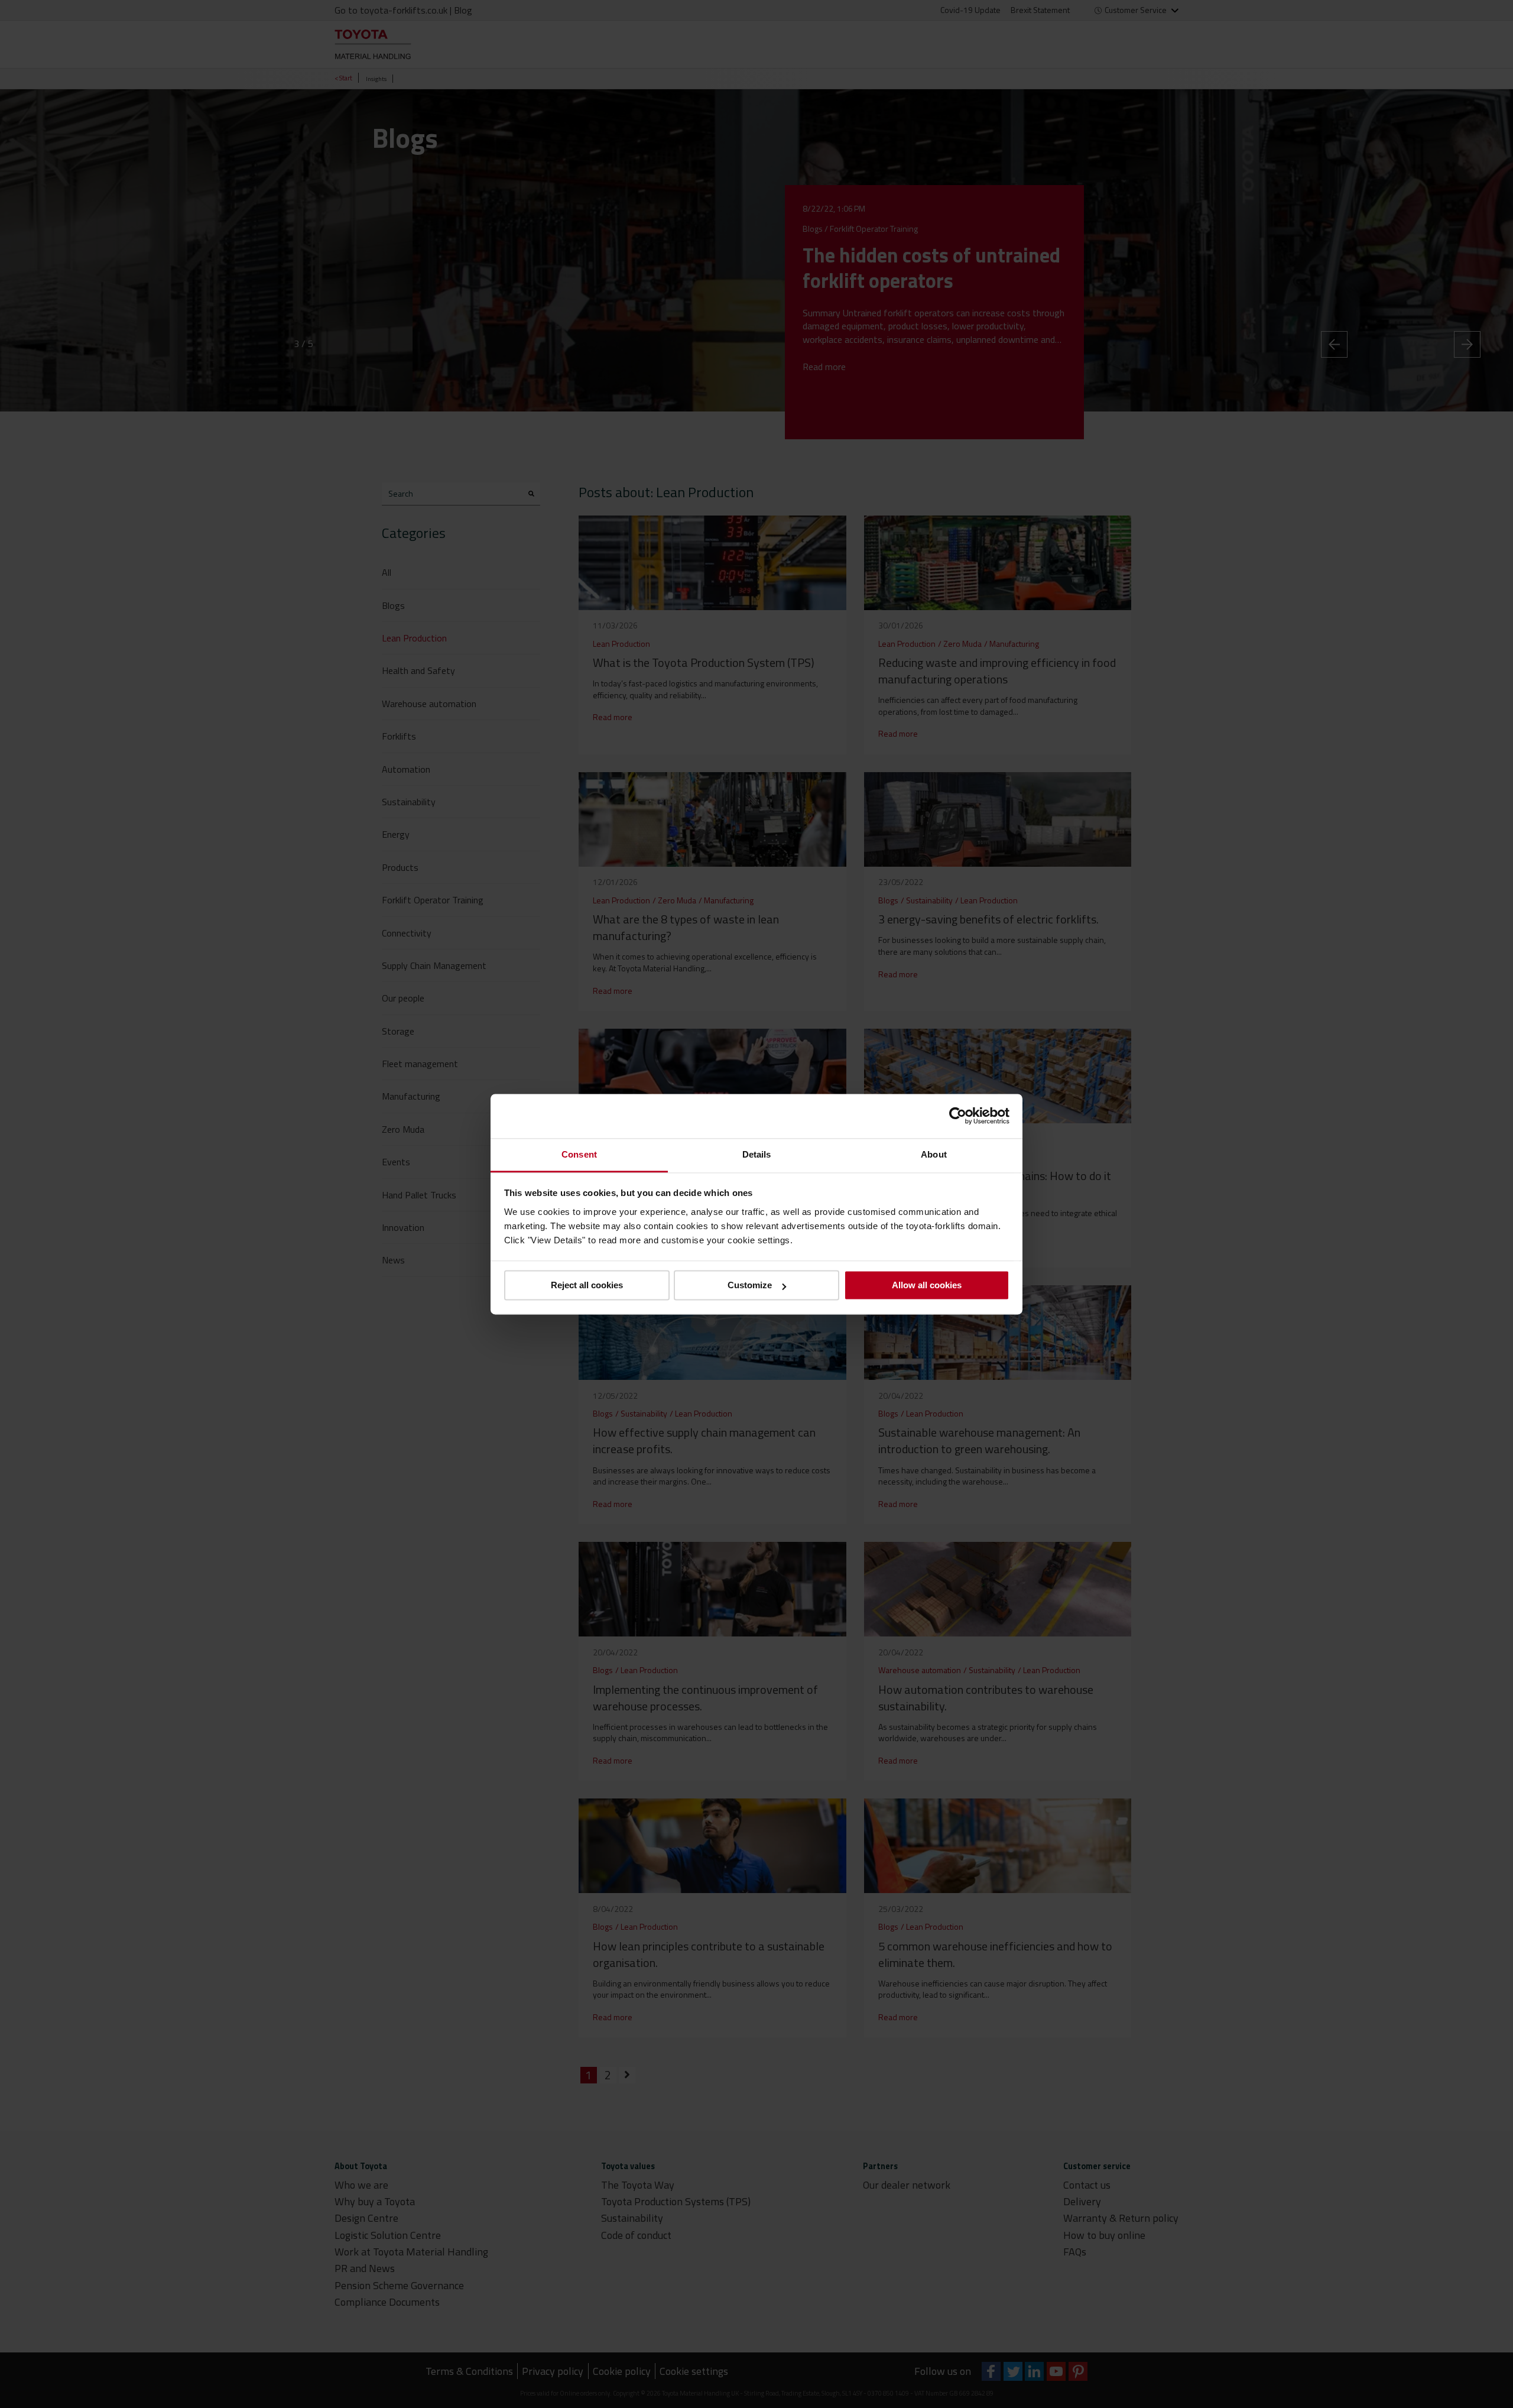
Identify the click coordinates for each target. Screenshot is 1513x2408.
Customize (750, 1285)
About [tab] (934, 1154)
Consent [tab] (579, 1154)
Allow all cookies (927, 1285)
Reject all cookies (587, 1285)
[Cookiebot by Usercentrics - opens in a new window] (958, 1116)
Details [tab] (757, 1154)
